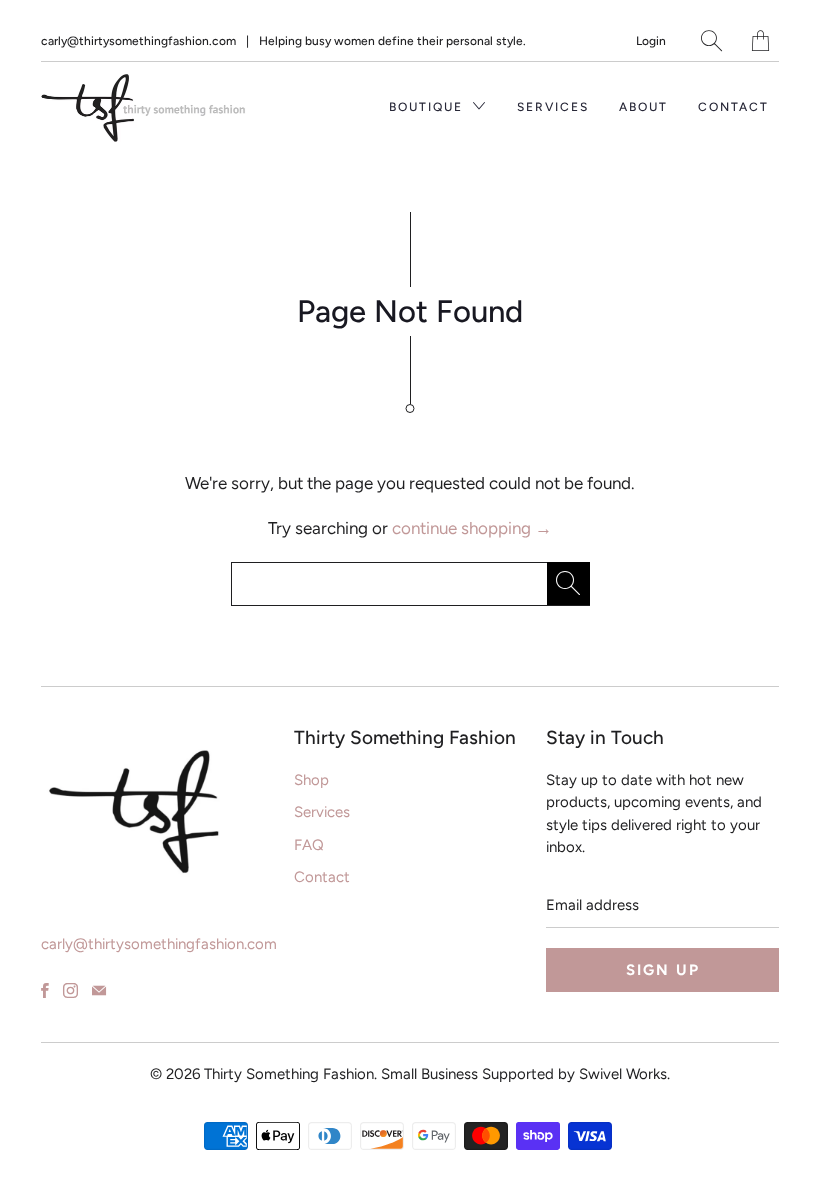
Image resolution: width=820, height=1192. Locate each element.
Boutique (428, 107)
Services (553, 107)
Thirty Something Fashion (289, 1074)
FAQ (309, 845)
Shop (311, 780)
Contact (733, 107)
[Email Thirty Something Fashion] (99, 990)
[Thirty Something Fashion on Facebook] (45, 990)
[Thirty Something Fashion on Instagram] (70, 990)
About (643, 107)
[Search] (711, 40)
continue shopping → (472, 528)
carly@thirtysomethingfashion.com (138, 41)
